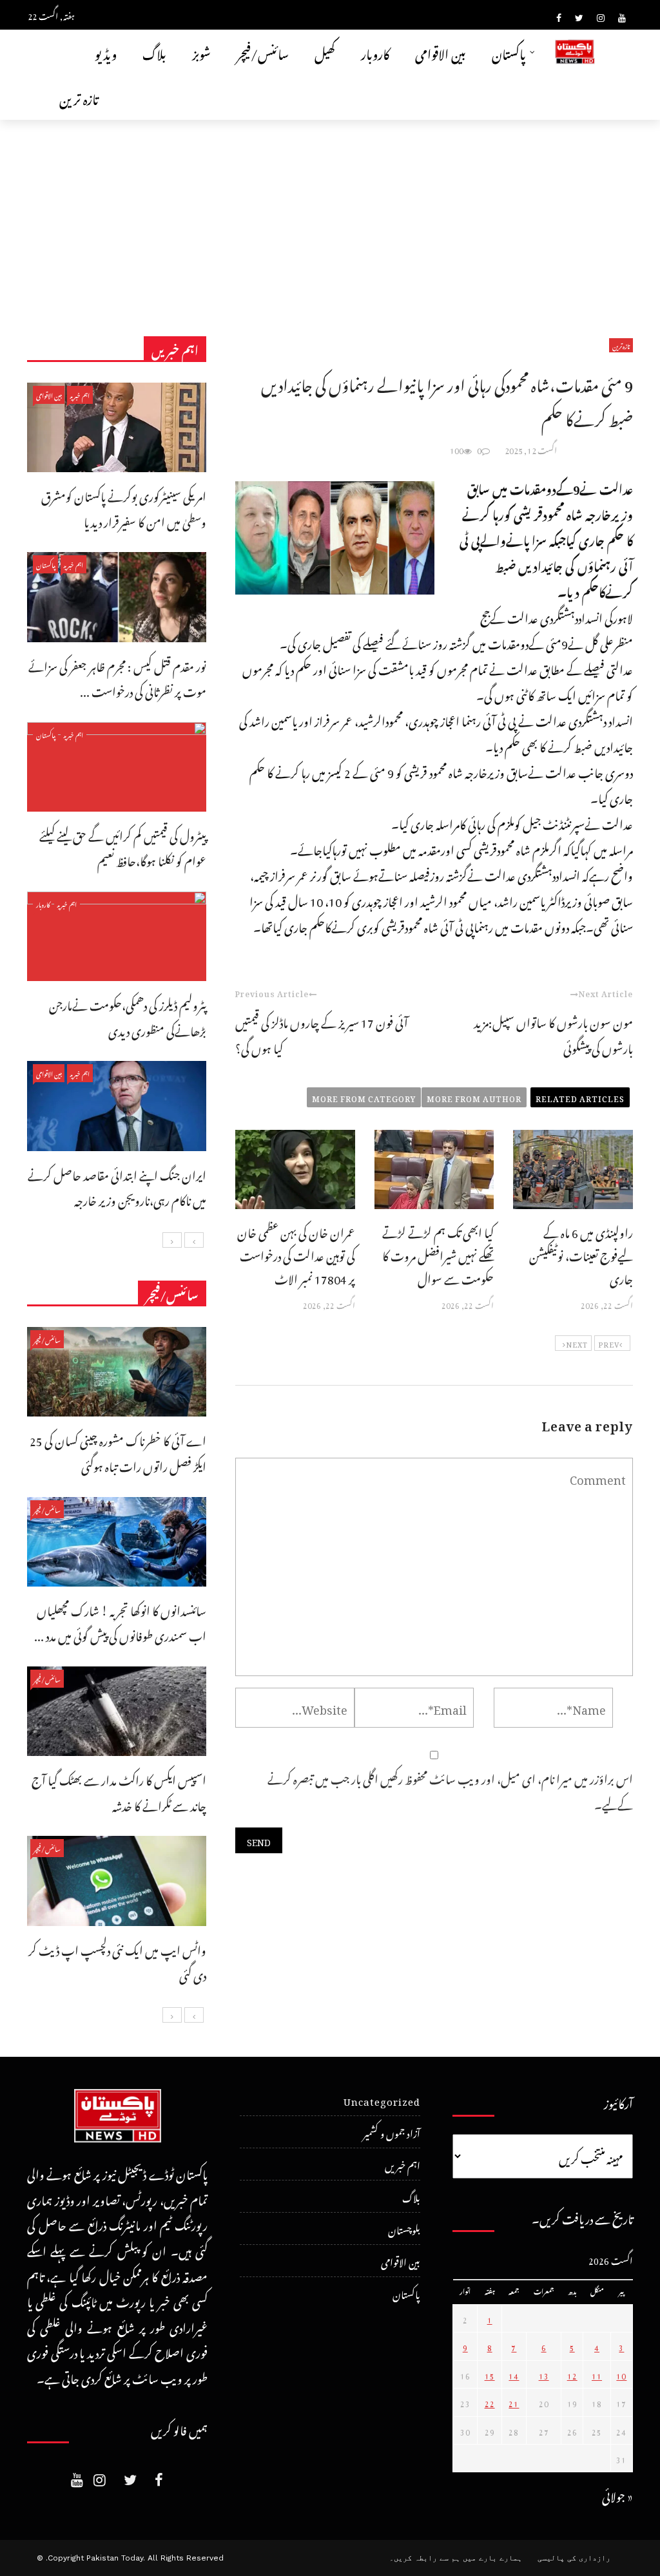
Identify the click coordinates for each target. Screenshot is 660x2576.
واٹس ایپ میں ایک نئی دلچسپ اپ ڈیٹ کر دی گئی (117, 1961)
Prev (609, 1343)
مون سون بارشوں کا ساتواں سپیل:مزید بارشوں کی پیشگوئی (553, 1034)
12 (572, 2374)
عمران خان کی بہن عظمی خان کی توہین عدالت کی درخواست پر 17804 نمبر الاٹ (296, 1254)
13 (544, 2374)
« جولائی (617, 2495)
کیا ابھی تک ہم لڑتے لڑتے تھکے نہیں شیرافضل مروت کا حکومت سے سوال (438, 1254)
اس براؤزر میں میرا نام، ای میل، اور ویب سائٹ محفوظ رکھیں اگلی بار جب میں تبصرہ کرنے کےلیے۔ (450, 1790)
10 (621, 2374)
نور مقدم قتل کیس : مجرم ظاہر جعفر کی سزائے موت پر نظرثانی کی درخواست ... (117, 677)
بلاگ (154, 52)
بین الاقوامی (441, 52)
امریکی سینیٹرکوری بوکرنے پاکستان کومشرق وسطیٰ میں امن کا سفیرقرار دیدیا (124, 507)
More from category (364, 1097)
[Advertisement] (330, 216)
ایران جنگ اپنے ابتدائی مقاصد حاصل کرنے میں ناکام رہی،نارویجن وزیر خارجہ (117, 1186)
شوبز (201, 52)
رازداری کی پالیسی (574, 2558)
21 (514, 2402)
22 (490, 2402)
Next (577, 1343)
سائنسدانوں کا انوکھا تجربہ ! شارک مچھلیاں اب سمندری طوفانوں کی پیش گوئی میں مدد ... (120, 1622)
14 (514, 2374)
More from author (474, 1097)
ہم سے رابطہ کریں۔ (425, 2558)
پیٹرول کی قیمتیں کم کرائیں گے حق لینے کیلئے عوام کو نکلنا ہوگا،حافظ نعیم (123, 847)
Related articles (580, 1097)
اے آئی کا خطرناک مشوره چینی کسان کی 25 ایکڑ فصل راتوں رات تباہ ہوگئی (118, 1452)
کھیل (325, 52)
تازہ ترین (79, 97)
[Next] (172, 1240)
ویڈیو (106, 52)
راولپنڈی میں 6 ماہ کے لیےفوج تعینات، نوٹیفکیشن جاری (581, 1254)
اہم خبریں (80, 395)
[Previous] (194, 1240)
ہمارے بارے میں (492, 2558)
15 (490, 2374)
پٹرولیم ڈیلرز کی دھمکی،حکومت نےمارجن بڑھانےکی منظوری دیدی (128, 1016)
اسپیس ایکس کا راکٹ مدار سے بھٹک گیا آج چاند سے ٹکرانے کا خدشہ (119, 1791)
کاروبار (375, 52)
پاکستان (509, 52)
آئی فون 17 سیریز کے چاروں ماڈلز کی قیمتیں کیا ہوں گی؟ (322, 1034)
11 (597, 2374)
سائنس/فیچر (263, 52)
